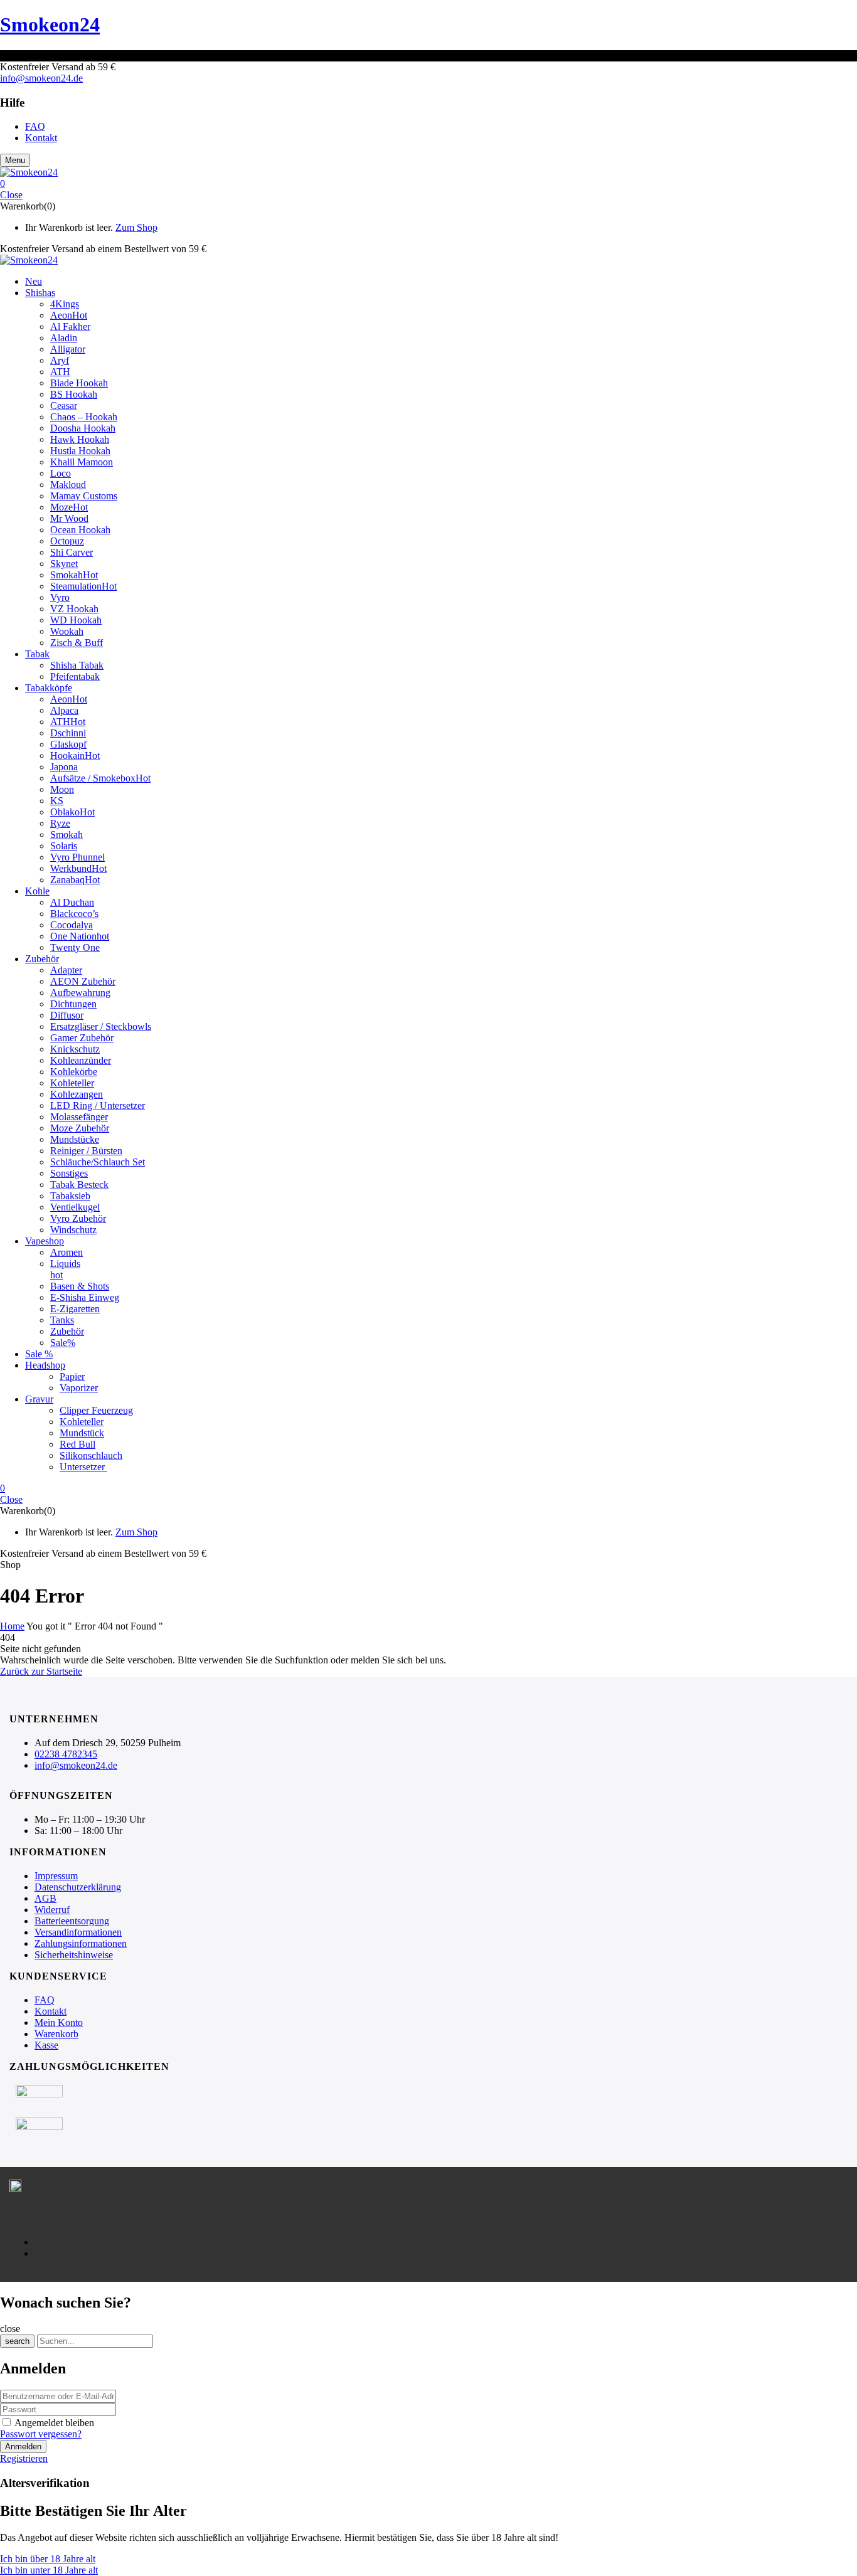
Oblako (72, 812)
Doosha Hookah (83, 428)
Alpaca (64, 710)
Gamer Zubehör (82, 1038)
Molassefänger (79, 1117)
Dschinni (68, 733)
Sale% (63, 1343)
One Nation (80, 936)
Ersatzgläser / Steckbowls (101, 1026)
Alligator (68, 349)
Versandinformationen (78, 1932)
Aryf (60, 360)
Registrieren (24, 2458)
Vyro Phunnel (77, 857)
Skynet (64, 564)
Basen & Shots (80, 1286)
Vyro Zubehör (78, 1218)
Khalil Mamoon (82, 462)
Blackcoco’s (74, 914)
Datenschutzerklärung (78, 1887)
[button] (428, 184)
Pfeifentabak (75, 676)
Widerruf (52, 1910)
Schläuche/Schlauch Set (98, 1162)
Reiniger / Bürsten (86, 1151)
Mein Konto (59, 2022)
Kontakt (51, 2011)
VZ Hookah (74, 609)
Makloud (68, 485)
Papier (72, 1376)
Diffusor (67, 1015)
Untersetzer (83, 1467)
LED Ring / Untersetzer (98, 1105)
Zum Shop (136, 227)
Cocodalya (72, 925)
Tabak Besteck (79, 1185)
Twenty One (75, 947)
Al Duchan (72, 902)
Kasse (46, 2045)
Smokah (74, 575)
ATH (60, 372)
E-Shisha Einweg (85, 1297)
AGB (45, 1898)
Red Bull (77, 1444)
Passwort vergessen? (41, 2434)
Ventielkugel (75, 1207)
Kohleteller (72, 1083)
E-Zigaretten (75, 1309)
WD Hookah (76, 620)
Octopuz (67, 541)
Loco (61, 473)
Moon (62, 789)
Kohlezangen (77, 1094)
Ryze (60, 823)
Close (11, 195)
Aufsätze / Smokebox (100, 778)
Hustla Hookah (80, 451)
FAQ (45, 2000)
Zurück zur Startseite (41, 1671)
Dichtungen (73, 1004)
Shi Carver (72, 552)
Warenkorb (56, 2034)
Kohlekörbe (74, 1072)
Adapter (66, 970)
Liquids (65, 1264)
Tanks (62, 1320)
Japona (64, 767)
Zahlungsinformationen (81, 1943)
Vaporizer (79, 1388)
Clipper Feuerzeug (96, 1410)
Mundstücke (75, 1139)
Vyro (60, 597)
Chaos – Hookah (84, 417)
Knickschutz (75, 1049)
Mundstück (82, 1433)
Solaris (64, 846)
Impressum (56, 1876)
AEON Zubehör (83, 981)
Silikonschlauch (91, 1455)
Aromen (67, 1252)
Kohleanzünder (81, 1060)
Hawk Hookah (80, 439)
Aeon (69, 315)
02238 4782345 (66, 1754)
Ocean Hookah (80, 530)
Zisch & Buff (77, 643)
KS (57, 801)
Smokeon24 (50, 24)
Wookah (67, 631)
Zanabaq (75, 880)
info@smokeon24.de (41, 78)
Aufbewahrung (80, 993)
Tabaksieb (70, 1196)
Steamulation (83, 586)
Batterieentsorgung (72, 1921)
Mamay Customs (84, 496)
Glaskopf (68, 744)
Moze (69, 507)
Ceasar (64, 405)
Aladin (64, 338)
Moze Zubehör (80, 1128)
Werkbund (78, 868)
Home (12, 1626)
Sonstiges (69, 1173)
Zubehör (67, 1331)
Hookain (75, 755)
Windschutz (73, 1230)
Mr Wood (69, 518)
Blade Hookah (79, 383)
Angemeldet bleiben (54, 2423)
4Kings (65, 304)
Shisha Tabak (77, 665)
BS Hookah (74, 394)
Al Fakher (70, 326)
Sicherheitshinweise (74, 1955)
